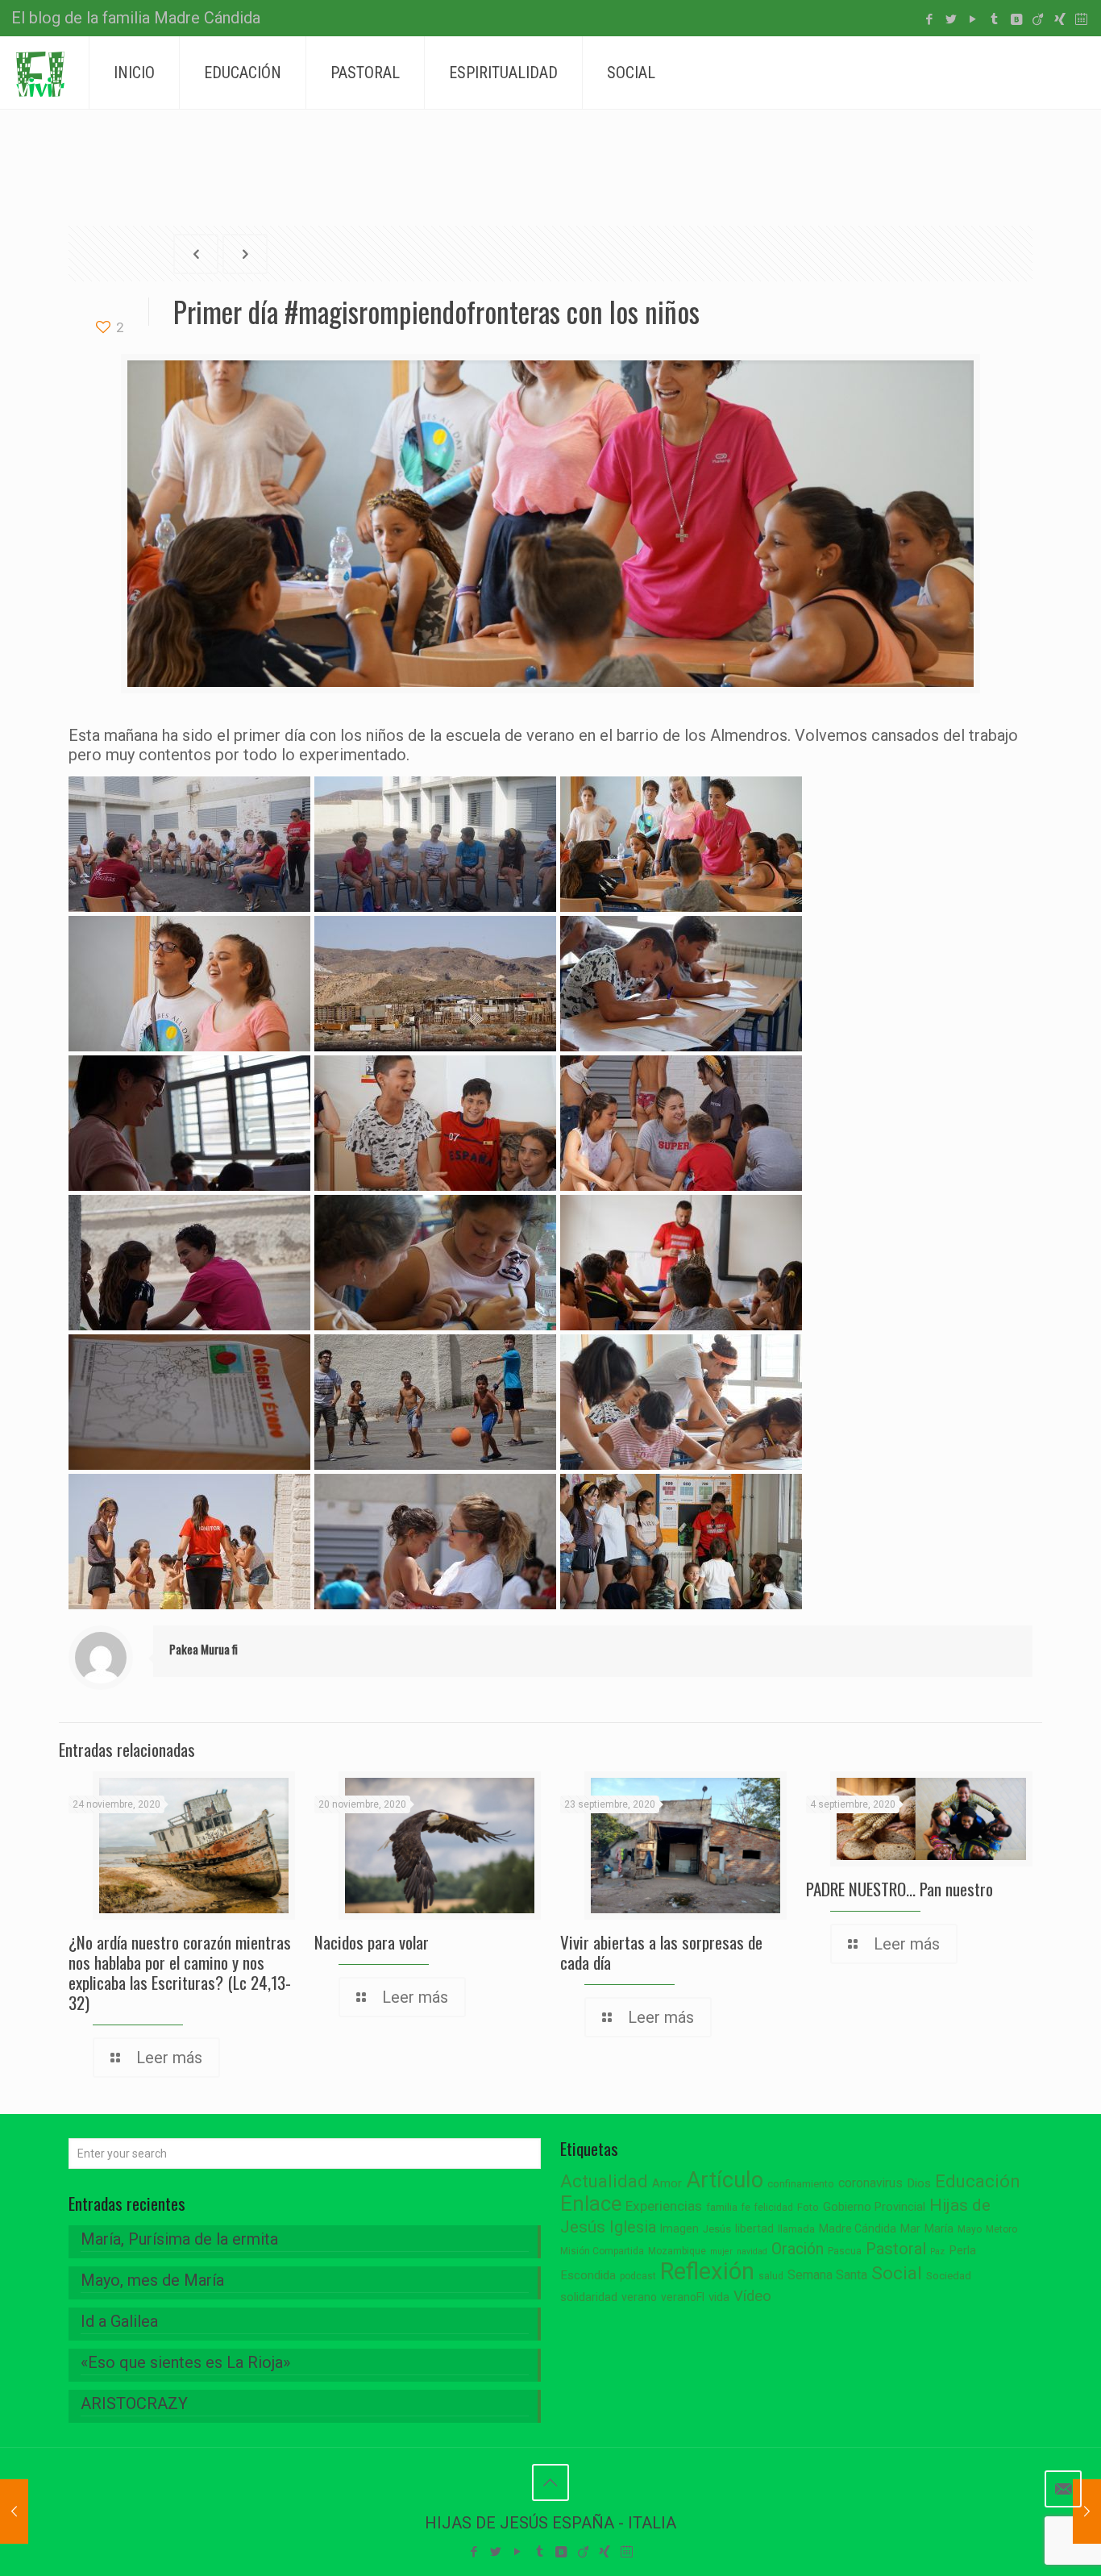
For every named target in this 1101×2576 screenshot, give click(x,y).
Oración (798, 2249)
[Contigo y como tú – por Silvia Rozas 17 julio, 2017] (14, 2511)
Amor (667, 2184)
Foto (808, 2207)
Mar (910, 2229)
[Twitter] (951, 19)
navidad (752, 2251)
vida (719, 2297)
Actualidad (604, 2181)
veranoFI (683, 2297)
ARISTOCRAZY (134, 2403)
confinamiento (801, 2184)
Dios (919, 2183)
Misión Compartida (602, 2251)
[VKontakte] (1016, 19)
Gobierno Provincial (874, 2207)
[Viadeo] (1038, 19)
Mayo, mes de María (152, 2280)
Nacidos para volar (372, 1942)
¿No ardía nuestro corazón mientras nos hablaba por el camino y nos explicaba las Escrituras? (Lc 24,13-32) (180, 1972)
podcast (638, 2276)
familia (722, 2207)
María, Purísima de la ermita (179, 2239)
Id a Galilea (119, 2321)
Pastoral (896, 2249)
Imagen (679, 2229)
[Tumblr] (994, 19)
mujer (721, 2251)
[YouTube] (972, 19)
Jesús (717, 2229)
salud (771, 2276)
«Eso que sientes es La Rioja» (185, 2362)
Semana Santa (827, 2275)
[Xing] (1059, 19)
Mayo (970, 2229)
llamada (796, 2229)
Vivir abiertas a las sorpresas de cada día (661, 1952)
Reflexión (707, 2271)
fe (746, 2208)
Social (897, 2273)
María (939, 2229)
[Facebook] (929, 19)
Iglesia (633, 2227)
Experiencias (664, 2206)
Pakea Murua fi (204, 1649)
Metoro (1001, 2229)
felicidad (774, 2208)
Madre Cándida (858, 2229)
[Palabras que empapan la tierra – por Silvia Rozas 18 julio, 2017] (1087, 2511)
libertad (754, 2229)
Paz (937, 2251)
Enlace (591, 2204)
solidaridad (589, 2297)
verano (639, 2297)
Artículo (725, 2180)
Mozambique (677, 2251)
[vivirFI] (40, 73)
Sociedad (949, 2276)
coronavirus (870, 2183)
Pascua (845, 2251)
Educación (978, 2181)
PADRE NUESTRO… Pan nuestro (899, 1889)
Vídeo (752, 2296)
